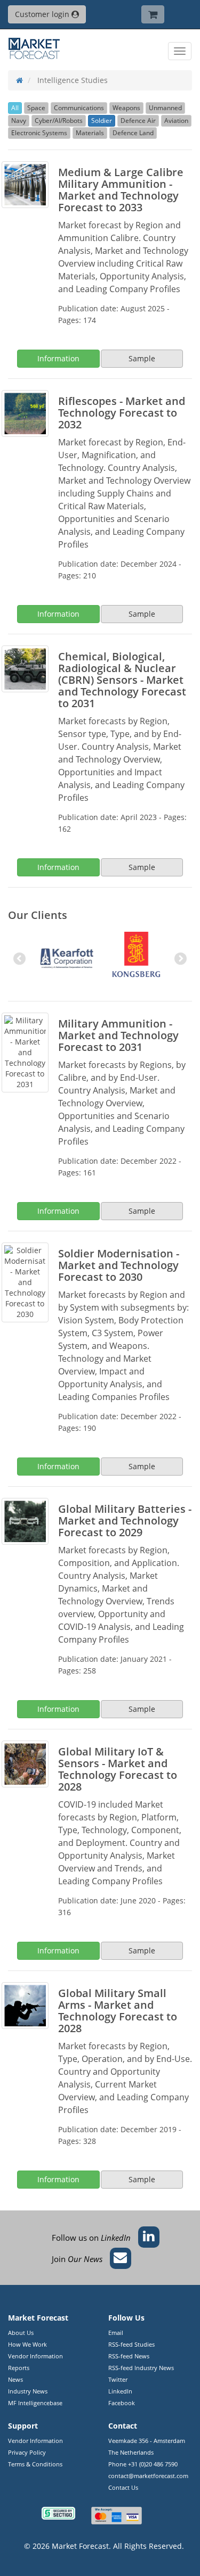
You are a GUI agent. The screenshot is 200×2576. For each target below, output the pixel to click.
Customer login (43, 14)
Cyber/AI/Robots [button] (59, 121)
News (15, 2379)
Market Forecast (80, 2546)
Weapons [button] (126, 108)
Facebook (122, 2403)
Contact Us (123, 2487)
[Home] (19, 80)
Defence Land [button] (133, 133)
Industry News (28, 2391)
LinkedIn (120, 2391)
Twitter (118, 2379)
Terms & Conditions (35, 2464)
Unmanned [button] (165, 108)
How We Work (27, 2344)
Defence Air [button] (138, 121)
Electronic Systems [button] (39, 133)
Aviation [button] (176, 121)
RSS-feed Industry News (141, 2368)
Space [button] (36, 108)
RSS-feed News (129, 2356)
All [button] (15, 108)
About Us (21, 2333)
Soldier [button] (102, 121)
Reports (19, 2368)
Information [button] (58, 358)
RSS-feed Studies (131, 2344)
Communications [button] (79, 108)
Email (116, 2333)
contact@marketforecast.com (148, 2476)
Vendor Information (35, 2356)
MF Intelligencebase (35, 2403)
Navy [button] (19, 121)
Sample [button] (142, 358)
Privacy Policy (27, 2452)
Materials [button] (90, 133)
